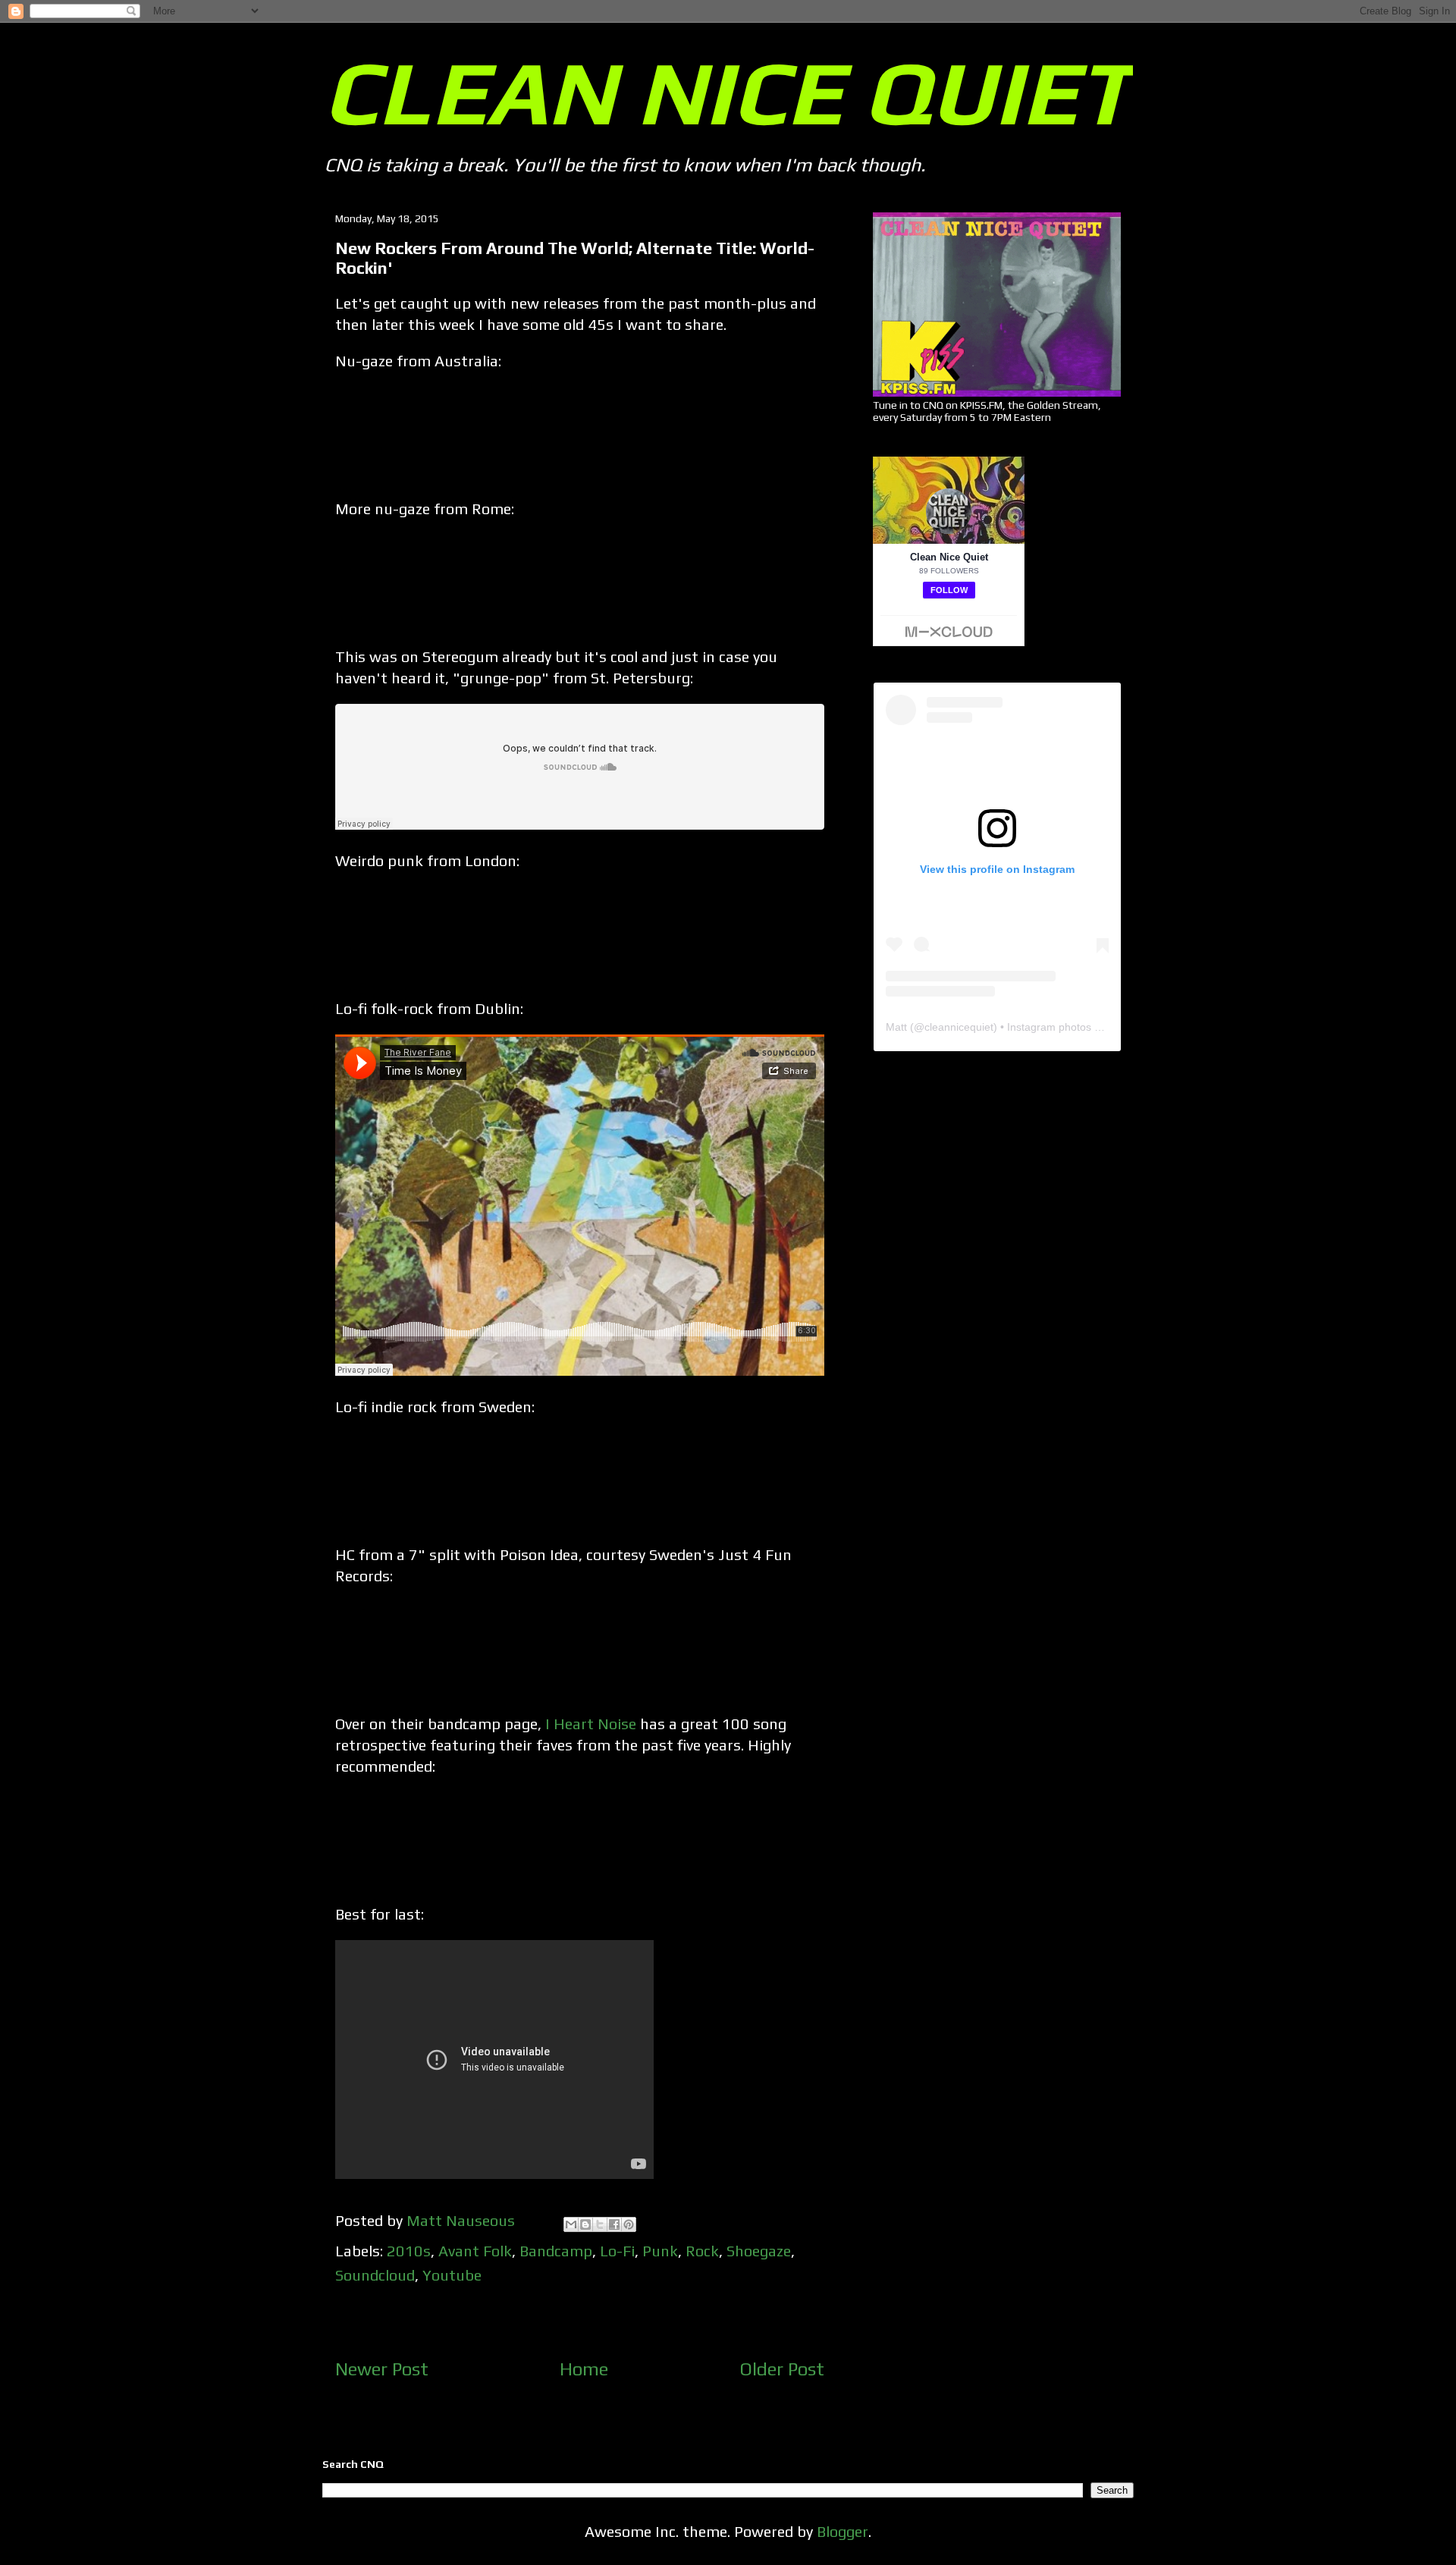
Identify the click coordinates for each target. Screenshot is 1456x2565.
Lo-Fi (617, 2251)
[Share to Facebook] (614, 2224)
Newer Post (382, 2369)
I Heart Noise (591, 1724)
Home (584, 2369)
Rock (702, 2251)
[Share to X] (600, 2224)
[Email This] (571, 2224)
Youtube (452, 2275)
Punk (660, 2251)
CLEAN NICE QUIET (727, 92)
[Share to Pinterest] (629, 2224)
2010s (409, 2251)
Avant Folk (475, 2251)
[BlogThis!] (585, 2224)
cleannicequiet (959, 1027)
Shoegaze (759, 2251)
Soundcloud (375, 2275)
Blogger (843, 2531)
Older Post (782, 2369)
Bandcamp (556, 2251)
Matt (896, 1027)
